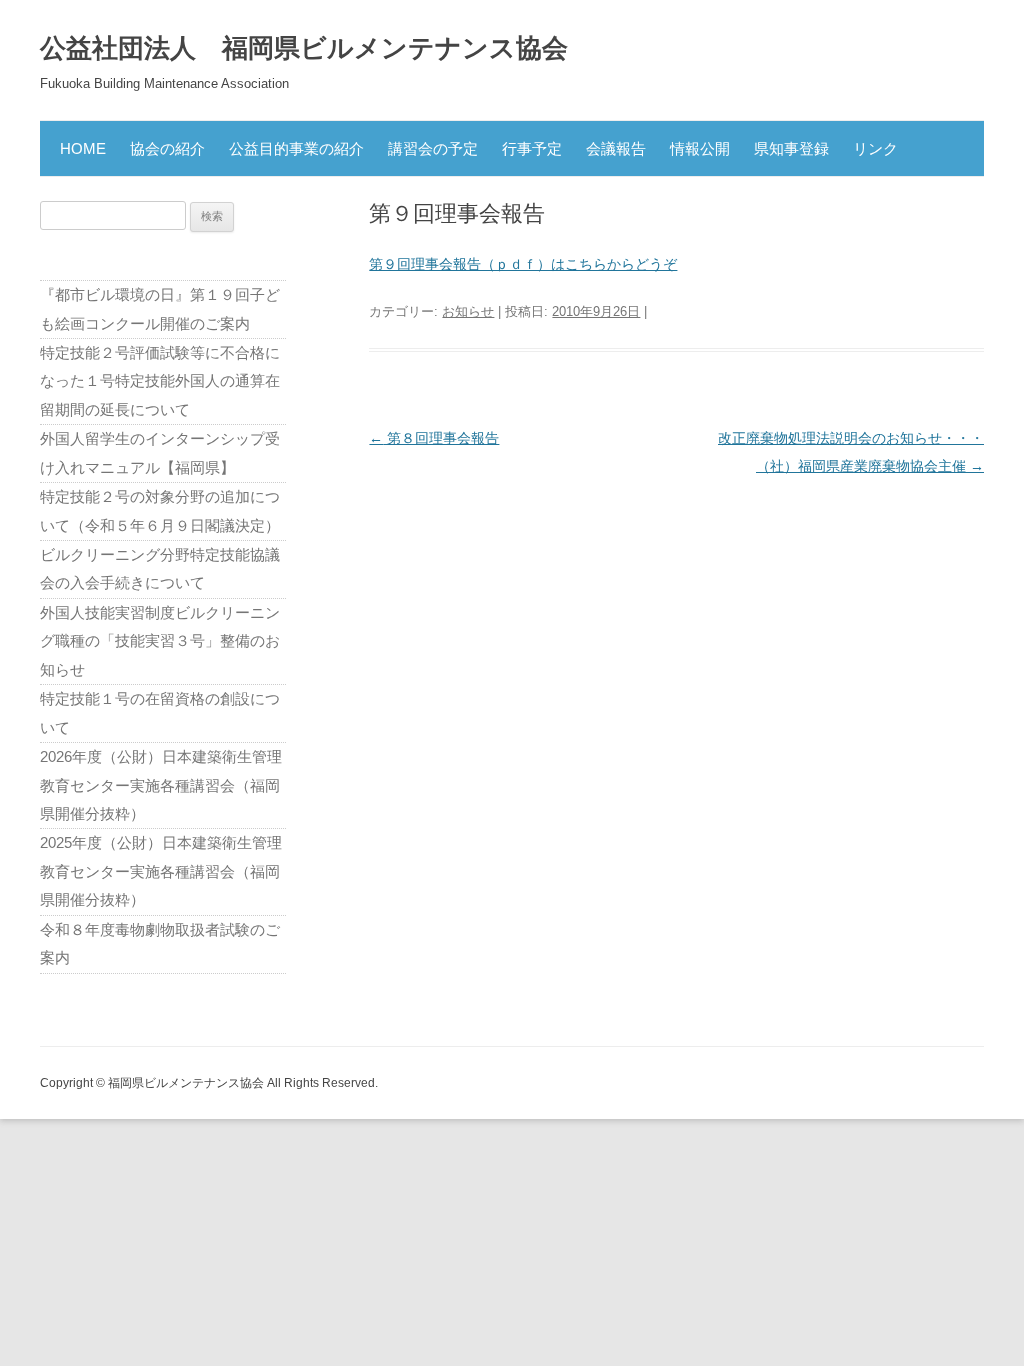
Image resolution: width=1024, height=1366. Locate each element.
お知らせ (468, 311)
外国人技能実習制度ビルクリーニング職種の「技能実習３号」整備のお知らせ (160, 641)
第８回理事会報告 (434, 438)
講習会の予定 (433, 148)
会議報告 (616, 148)
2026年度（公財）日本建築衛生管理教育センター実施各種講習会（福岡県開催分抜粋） (161, 785)
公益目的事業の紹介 (296, 148)
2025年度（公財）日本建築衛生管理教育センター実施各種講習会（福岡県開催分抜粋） (161, 871)
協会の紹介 (167, 148)
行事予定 (532, 148)
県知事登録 (791, 148)
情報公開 (700, 148)
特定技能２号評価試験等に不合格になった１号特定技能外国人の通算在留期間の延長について (160, 381)
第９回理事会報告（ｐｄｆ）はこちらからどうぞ (523, 264)
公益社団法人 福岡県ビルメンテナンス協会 (304, 48)
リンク (875, 148)
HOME (83, 148)
